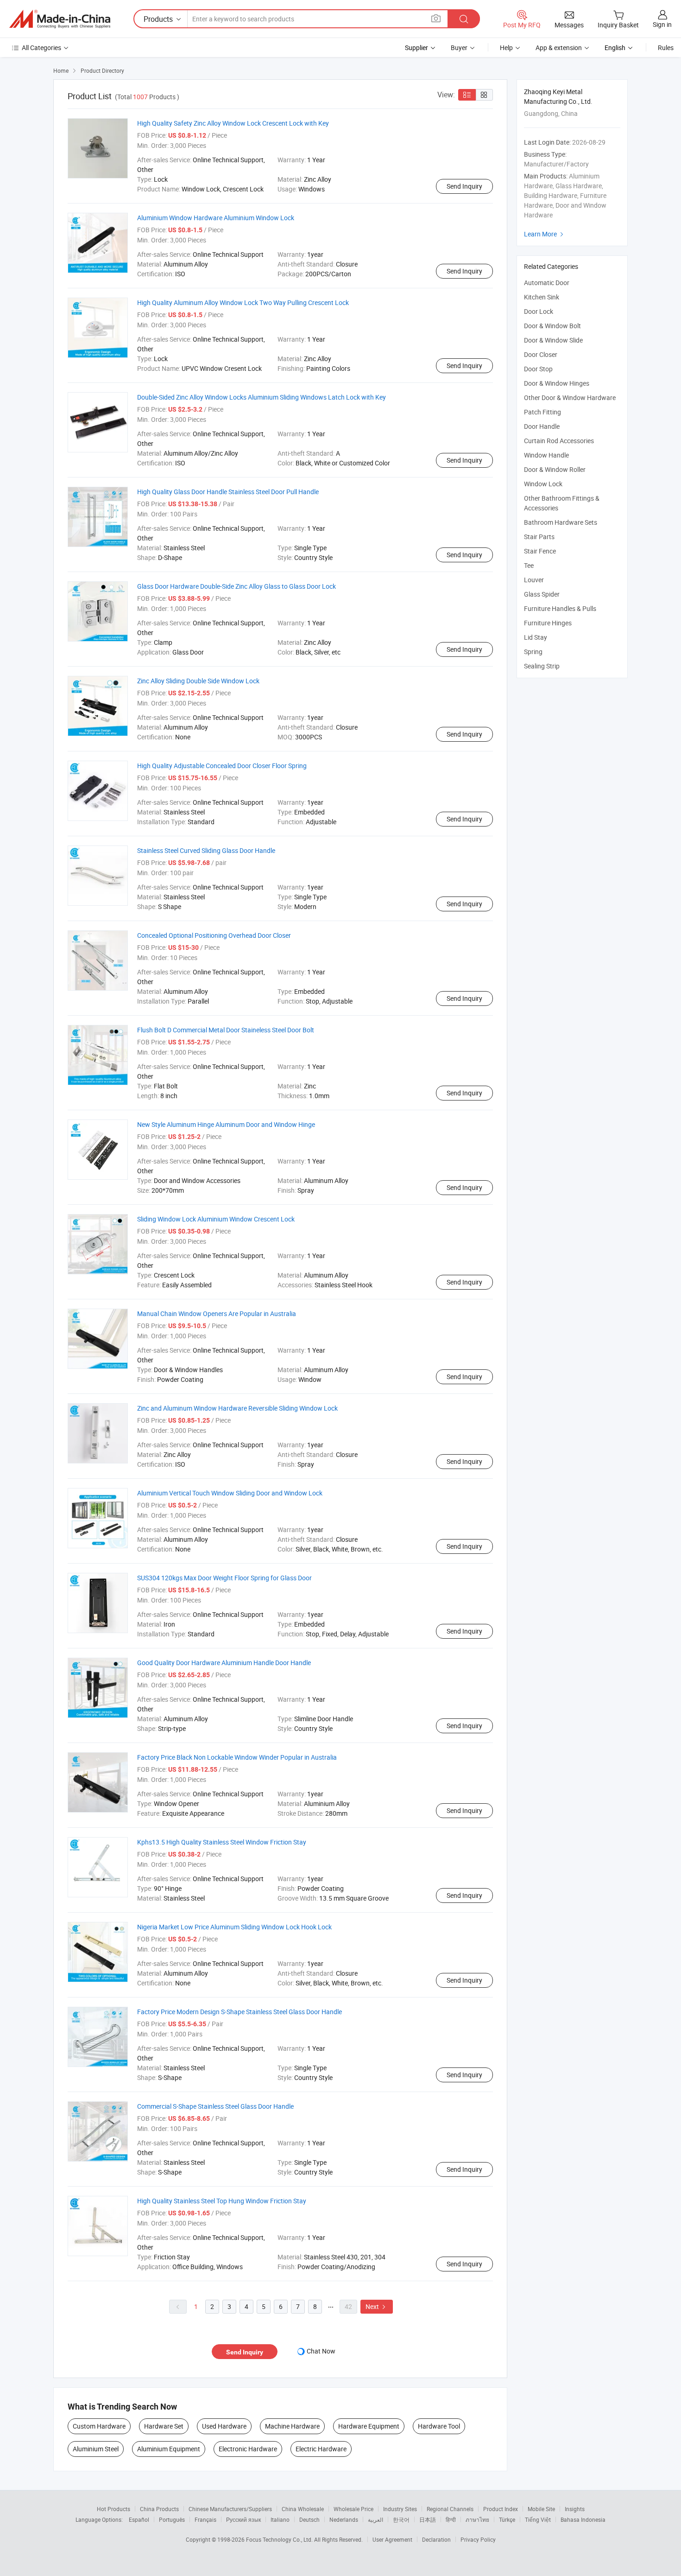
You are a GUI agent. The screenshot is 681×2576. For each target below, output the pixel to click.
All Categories (41, 48)
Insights (575, 2509)
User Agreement (392, 2539)
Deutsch (309, 2519)
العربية (375, 2519)
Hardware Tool (439, 2426)
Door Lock (539, 311)
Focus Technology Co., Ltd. (280, 2539)
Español (139, 2519)
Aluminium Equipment (169, 2449)
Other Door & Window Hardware (570, 398)
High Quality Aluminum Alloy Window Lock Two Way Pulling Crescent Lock (243, 302)
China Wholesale (303, 2509)
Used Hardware (224, 2426)
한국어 (401, 2519)
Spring (533, 652)
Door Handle (542, 426)
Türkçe (507, 2519)
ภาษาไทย (477, 2519)
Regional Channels (450, 2509)
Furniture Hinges (548, 623)
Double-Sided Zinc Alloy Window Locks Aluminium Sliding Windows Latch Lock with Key (262, 397)
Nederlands (344, 2519)
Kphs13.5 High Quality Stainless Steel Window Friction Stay (222, 1842)
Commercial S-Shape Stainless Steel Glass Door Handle (215, 2106)
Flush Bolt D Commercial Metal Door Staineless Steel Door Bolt (226, 1030)
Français (205, 2519)
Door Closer (541, 354)
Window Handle (546, 455)
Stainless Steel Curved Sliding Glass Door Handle (206, 850)
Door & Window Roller (555, 469)
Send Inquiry (464, 186)
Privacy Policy (478, 2539)
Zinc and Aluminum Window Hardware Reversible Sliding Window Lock (237, 1408)
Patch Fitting (542, 412)
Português (172, 2519)
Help (506, 48)
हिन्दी (451, 2519)
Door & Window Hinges (557, 383)
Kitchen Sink (542, 297)
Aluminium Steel (96, 2449)
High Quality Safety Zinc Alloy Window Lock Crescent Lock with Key (233, 123)
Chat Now (321, 2351)
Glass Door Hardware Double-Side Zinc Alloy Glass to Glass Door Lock (236, 586)
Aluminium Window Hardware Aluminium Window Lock (216, 218)
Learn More (545, 234)
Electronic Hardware (248, 2449)
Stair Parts (539, 537)
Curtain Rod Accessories (559, 441)
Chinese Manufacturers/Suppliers (230, 2509)
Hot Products (113, 2509)
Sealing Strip (542, 666)
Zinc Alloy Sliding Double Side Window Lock (198, 681)
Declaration (436, 2539)
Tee (529, 565)
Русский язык (243, 2519)
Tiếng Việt (538, 2519)
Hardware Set (164, 2426)
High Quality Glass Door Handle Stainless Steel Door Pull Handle (228, 492)
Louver (534, 580)
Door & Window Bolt (552, 326)
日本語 (428, 2519)
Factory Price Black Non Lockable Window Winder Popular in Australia (237, 1757)
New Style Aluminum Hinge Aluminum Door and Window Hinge (226, 1124)
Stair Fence (540, 551)
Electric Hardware (321, 2449)
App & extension (559, 48)
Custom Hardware (99, 2426)
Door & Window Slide (553, 340)
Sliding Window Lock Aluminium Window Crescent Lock (216, 1219)
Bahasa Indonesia (583, 2519)
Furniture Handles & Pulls (560, 608)
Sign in (662, 24)
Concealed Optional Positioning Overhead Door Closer (214, 935)
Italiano (280, 2519)
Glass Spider (542, 594)
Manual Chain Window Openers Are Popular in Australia (217, 1313)
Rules (666, 48)
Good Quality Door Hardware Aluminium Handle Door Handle (224, 1663)
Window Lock (543, 484)
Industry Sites (400, 2509)
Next (377, 2306)
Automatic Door (547, 283)
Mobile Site (541, 2509)
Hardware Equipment (369, 2426)
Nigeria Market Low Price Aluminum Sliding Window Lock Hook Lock (234, 1927)
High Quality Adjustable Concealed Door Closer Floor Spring (222, 766)
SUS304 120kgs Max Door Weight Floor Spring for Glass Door (224, 1578)
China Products (159, 2509)
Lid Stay (536, 637)
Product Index (501, 2509)
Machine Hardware (292, 2426)
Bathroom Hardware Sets (561, 522)
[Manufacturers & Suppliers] (60, 19)
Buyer (459, 48)
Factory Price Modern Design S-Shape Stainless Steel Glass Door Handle (240, 2012)
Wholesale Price (353, 2509)
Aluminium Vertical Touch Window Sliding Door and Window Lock (230, 1493)
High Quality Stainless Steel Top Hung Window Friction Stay (222, 2201)
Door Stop (538, 369)
